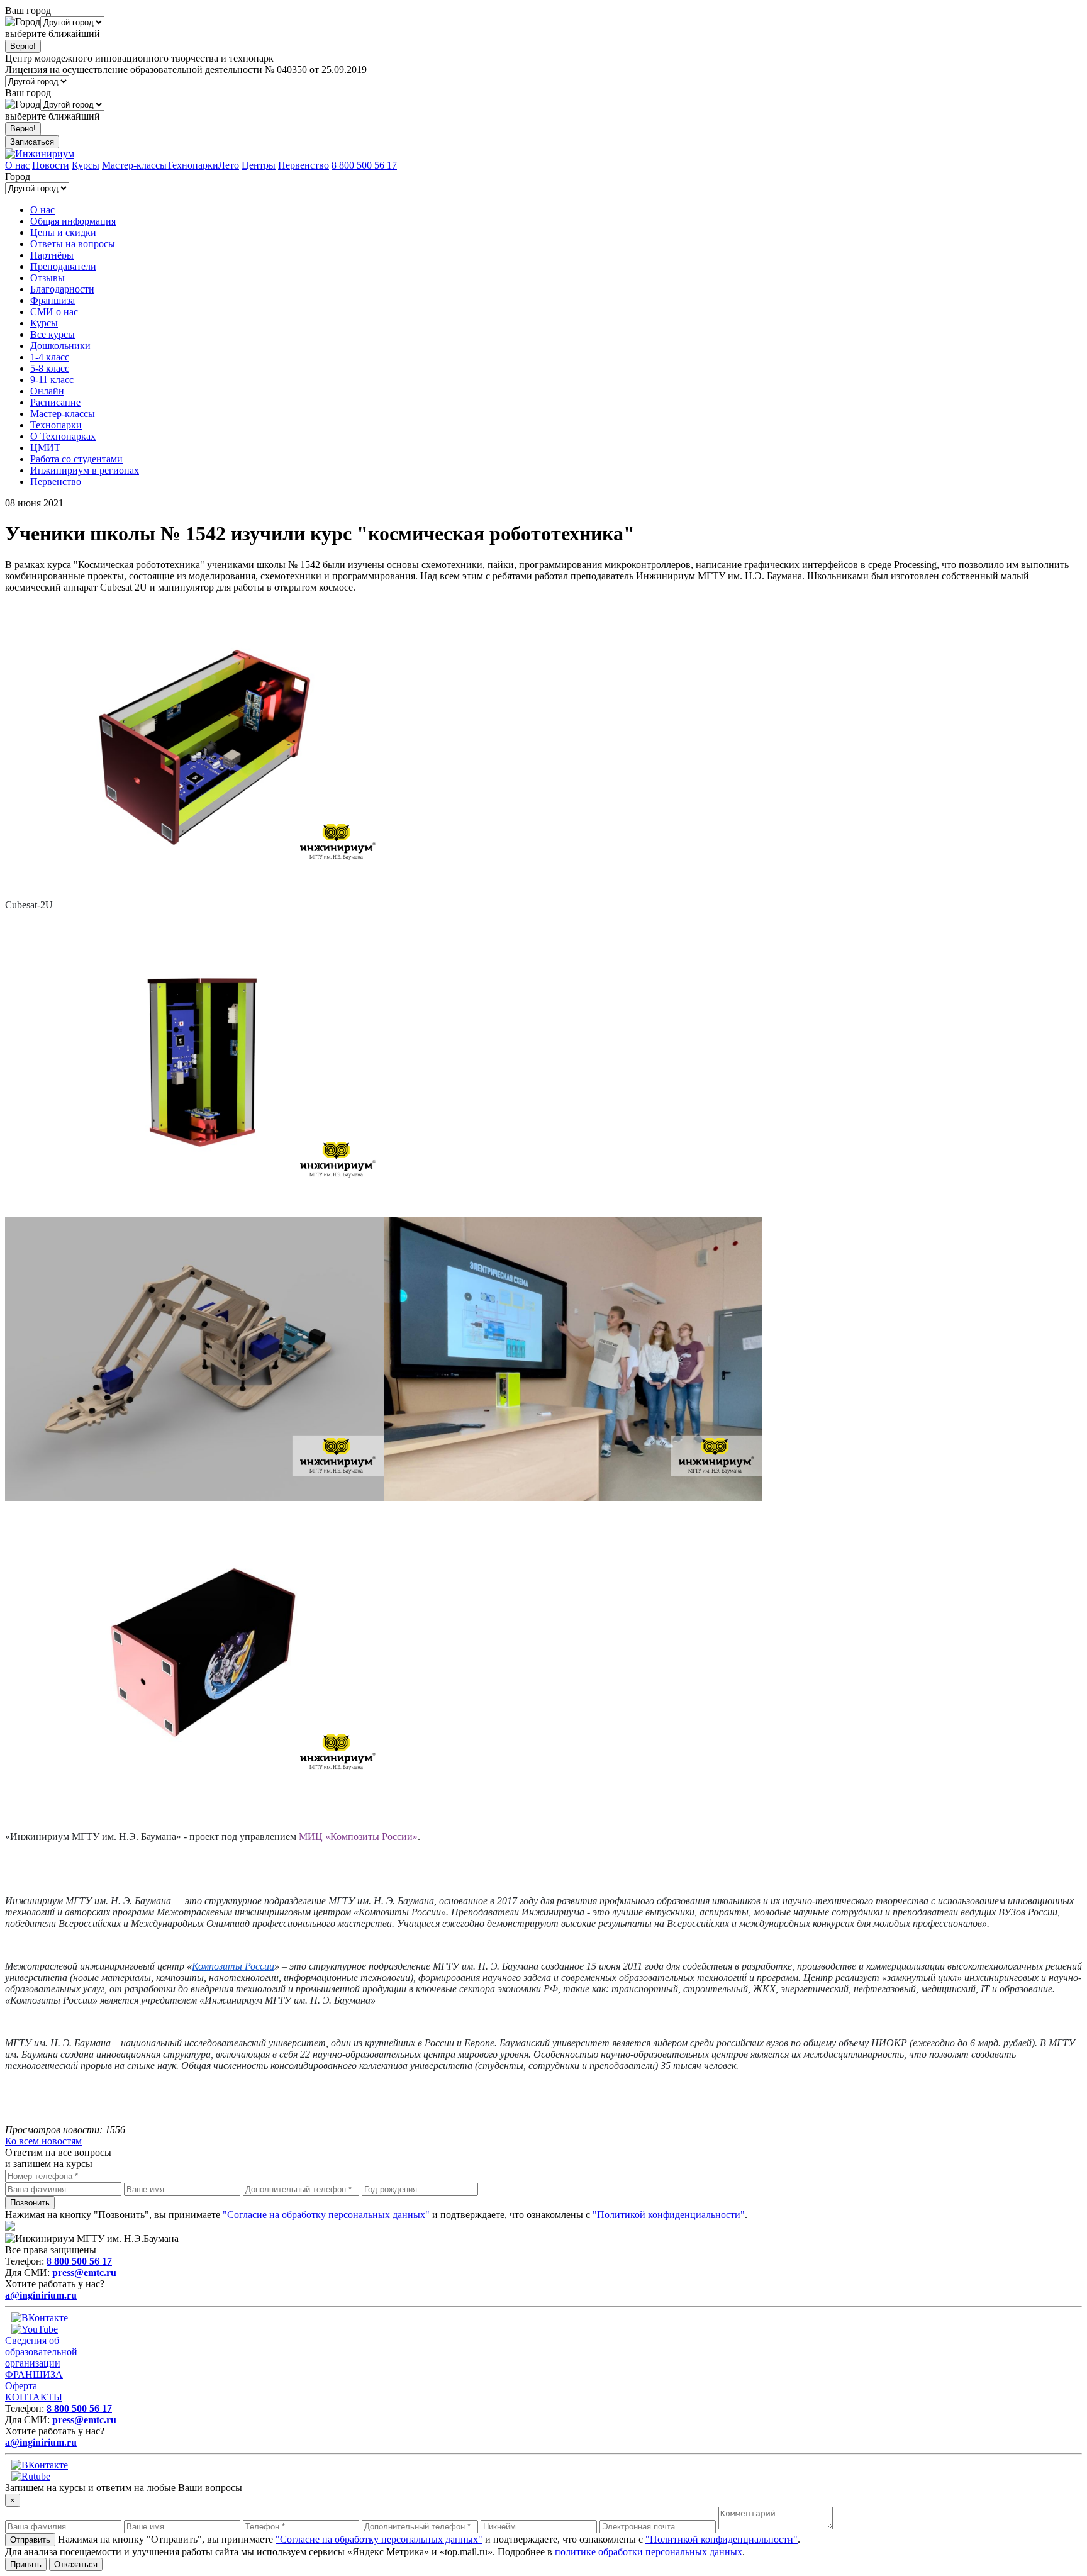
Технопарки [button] (56, 425)
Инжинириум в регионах (85, 470)
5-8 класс (50, 368)
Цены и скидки (63, 232)
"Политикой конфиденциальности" (669, 2215)
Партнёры (52, 255)
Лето (229, 165)
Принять (26, 2564)
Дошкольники (60, 346)
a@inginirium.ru (41, 2295)
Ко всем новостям (43, 2141)
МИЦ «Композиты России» (358, 1837)
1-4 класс (50, 357)
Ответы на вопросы (73, 244)
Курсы (86, 165)
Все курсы (53, 334)
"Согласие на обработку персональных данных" (326, 2215)
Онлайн (47, 391)
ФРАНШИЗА (34, 2374)
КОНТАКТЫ (34, 2397)
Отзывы (47, 278)
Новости (51, 165)
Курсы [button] (44, 323)
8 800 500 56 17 (364, 165)
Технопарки (192, 165)
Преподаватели (63, 266)
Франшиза (53, 300)
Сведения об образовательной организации (41, 2352)
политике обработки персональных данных (649, 2552)
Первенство (304, 165)
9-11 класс (52, 380)
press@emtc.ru (84, 2272)
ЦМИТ (45, 448)
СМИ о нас (54, 312)
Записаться (32, 142)
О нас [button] (42, 210)
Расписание (55, 402)
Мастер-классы (134, 165)
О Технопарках (63, 436)
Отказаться (76, 2564)
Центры (259, 165)
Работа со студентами (76, 459)
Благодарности (62, 289)
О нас (17, 165)
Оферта (21, 2386)
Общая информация (73, 221)
